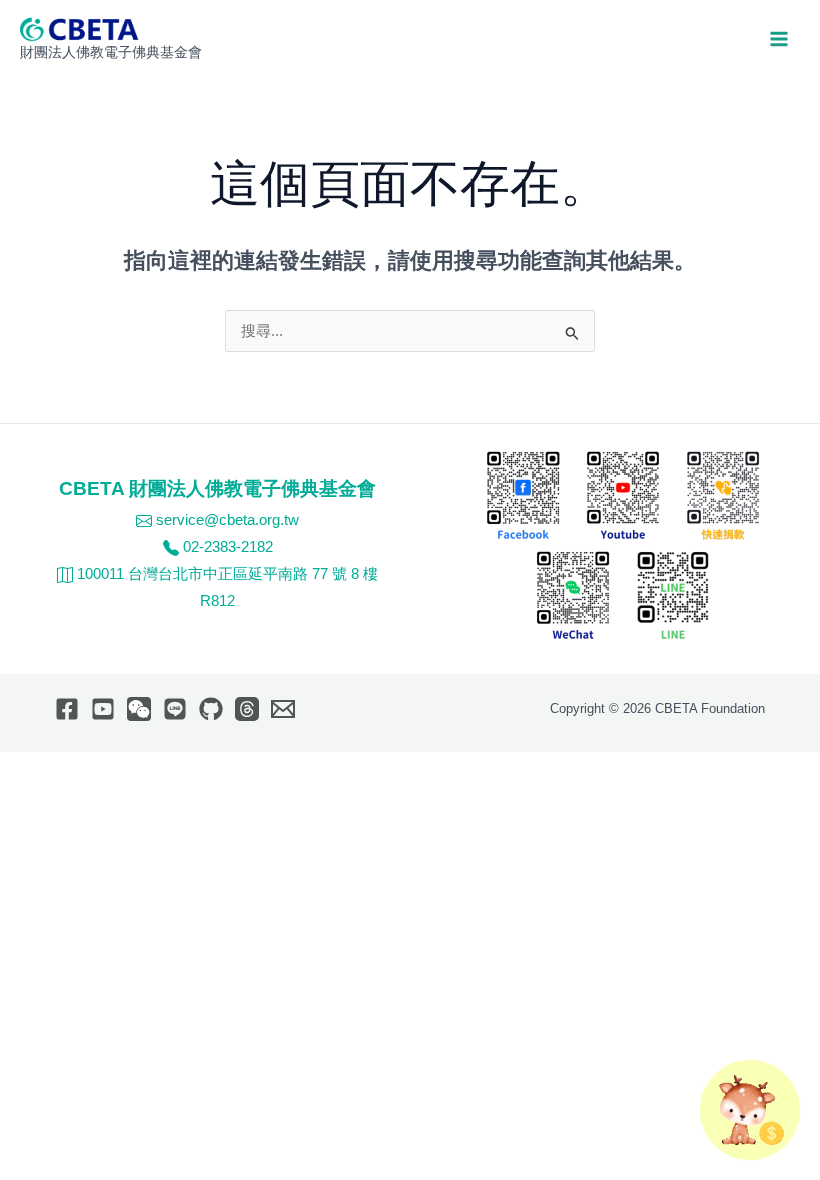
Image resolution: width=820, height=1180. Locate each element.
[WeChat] (139, 709)
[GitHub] (211, 709)
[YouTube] (103, 709)
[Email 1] (283, 709)
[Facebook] (67, 709)
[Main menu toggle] (779, 39)
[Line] (175, 709)
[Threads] (247, 709)
